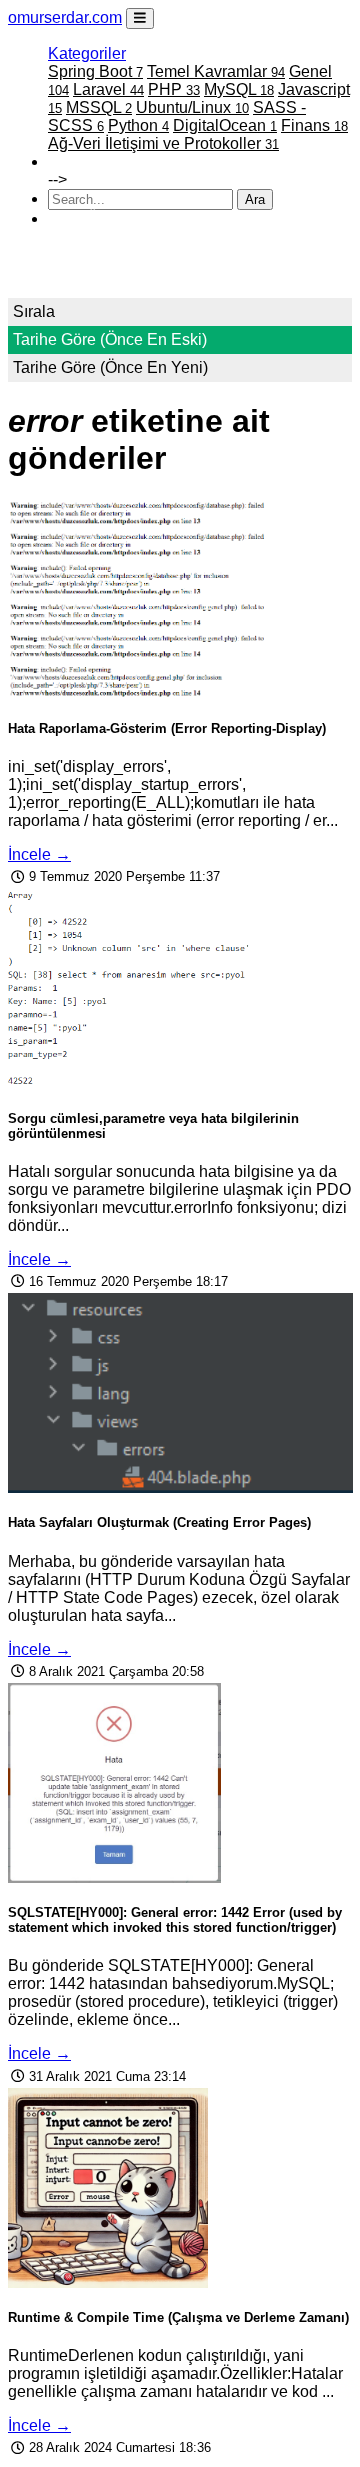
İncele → (39, 854)
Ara (255, 199)
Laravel (108, 89)
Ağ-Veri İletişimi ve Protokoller (163, 143)
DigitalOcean (225, 125)
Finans (314, 125)
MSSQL (99, 107)
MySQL (239, 89)
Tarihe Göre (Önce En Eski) (110, 339)
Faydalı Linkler (100, 161)
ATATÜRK (85, 218)
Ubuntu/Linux (192, 107)
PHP (174, 89)
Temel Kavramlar (216, 71)
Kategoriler (87, 53)
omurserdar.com (65, 17)
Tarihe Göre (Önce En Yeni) (110, 367)
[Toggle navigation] (140, 18)
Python (138, 125)
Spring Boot (95, 71)
